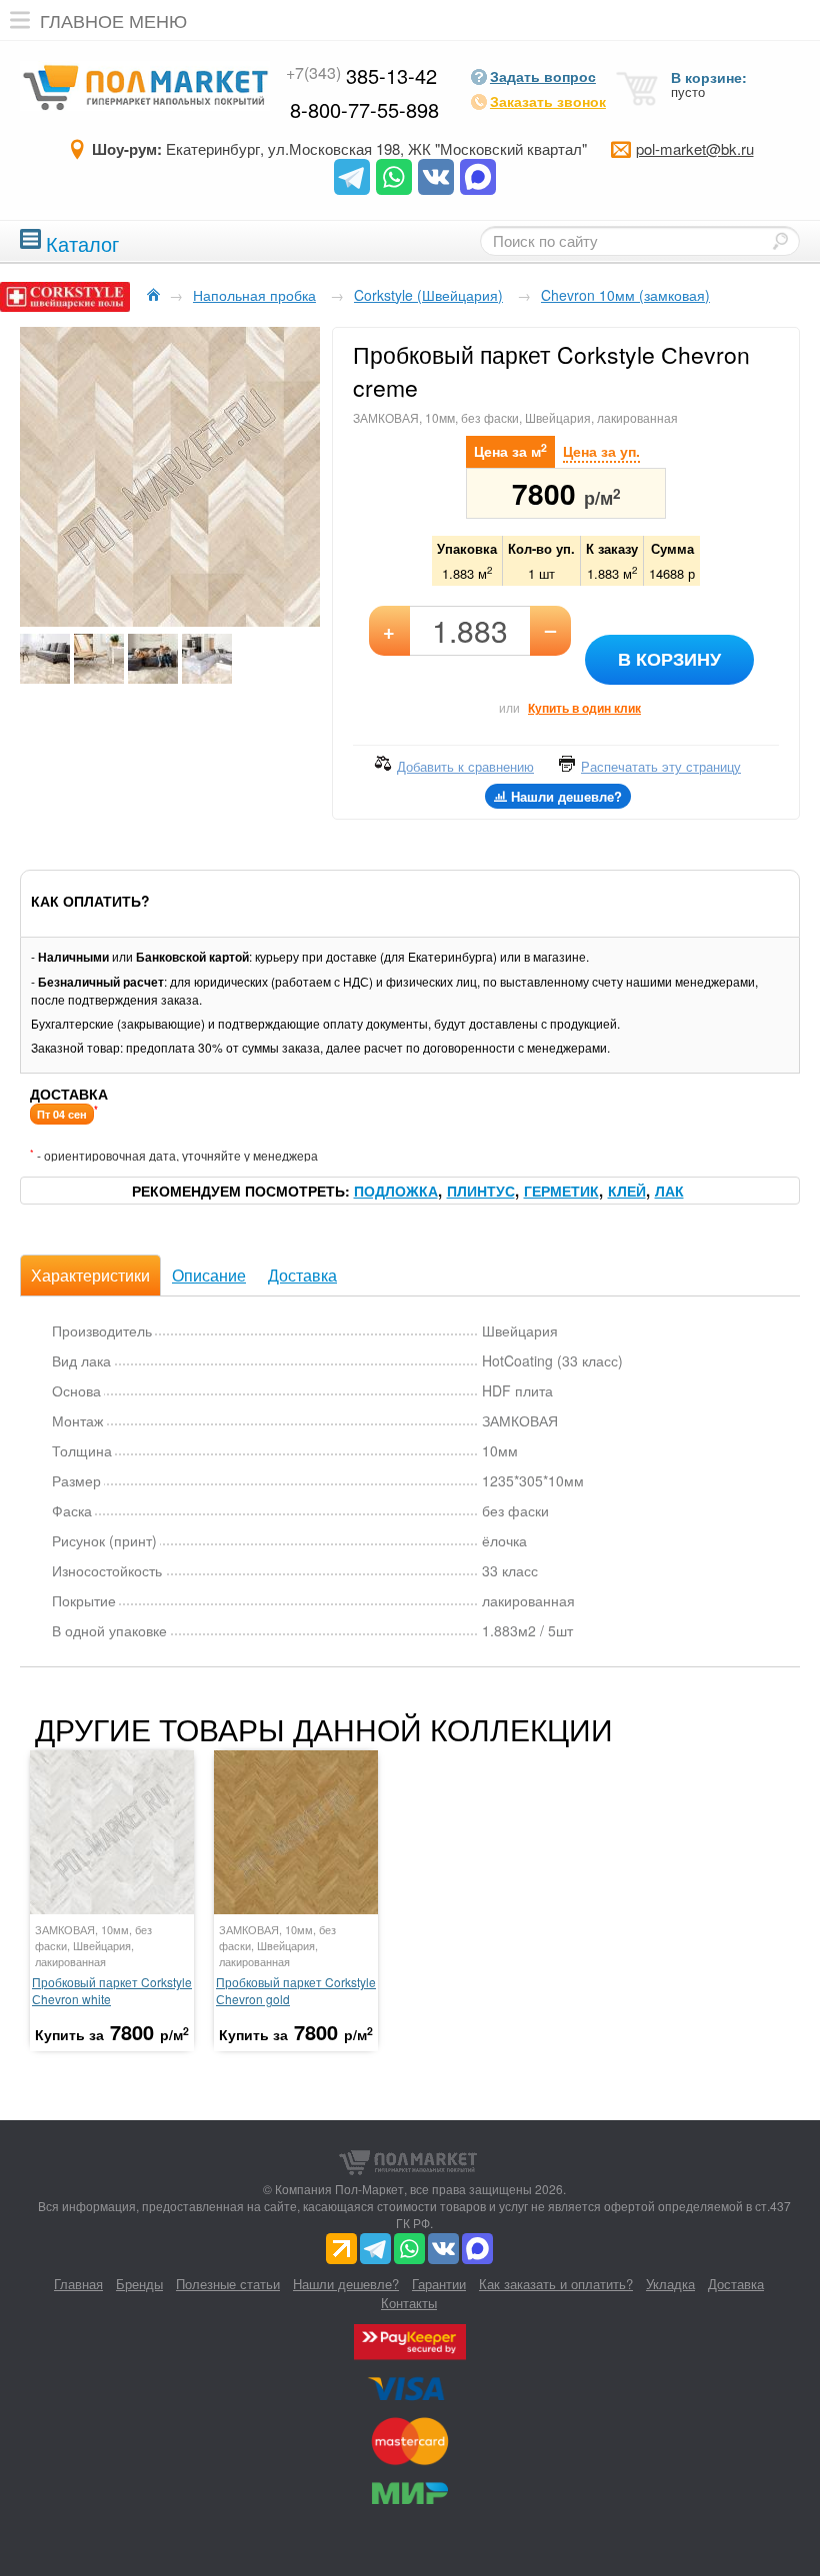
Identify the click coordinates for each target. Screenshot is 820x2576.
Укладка (670, 2284)
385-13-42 (361, 75)
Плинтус (481, 1191)
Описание (209, 1275)
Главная (78, 2284)
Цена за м (510, 450)
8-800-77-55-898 (364, 109)
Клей (627, 1191)
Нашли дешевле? (346, 2284)
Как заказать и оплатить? (556, 2284)
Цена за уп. (601, 451)
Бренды (139, 2284)
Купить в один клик (584, 708)
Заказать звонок (548, 101)
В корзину (669, 659)
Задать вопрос (543, 76)
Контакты (409, 2303)
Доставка (302, 1275)
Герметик (561, 1191)
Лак (669, 1191)
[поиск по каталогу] (780, 241)
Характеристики (90, 1275)
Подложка (396, 1191)
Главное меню (113, 20)
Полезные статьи (228, 2284)
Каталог (82, 241)
